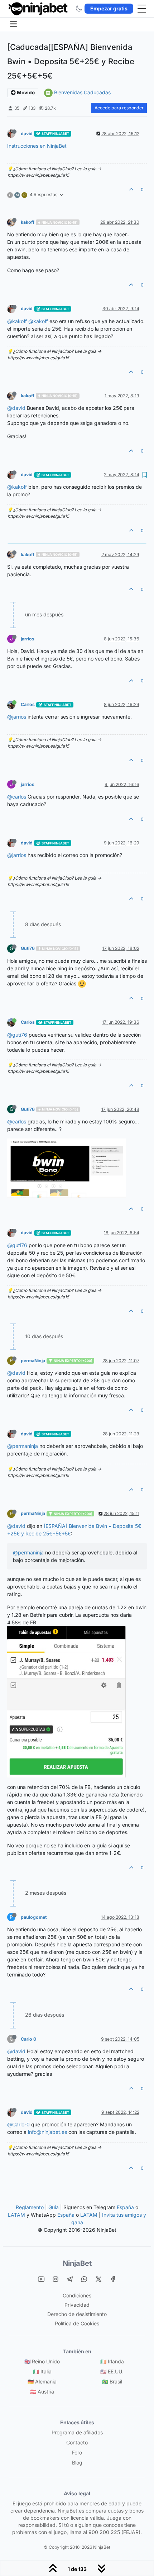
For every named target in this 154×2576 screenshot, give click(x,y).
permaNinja (33, 1361)
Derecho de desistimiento (77, 2314)
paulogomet (34, 1917)
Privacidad (77, 2305)
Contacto (77, 2442)
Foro (77, 2452)
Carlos (28, 704)
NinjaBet (77, 2263)
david (27, 134)
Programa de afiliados (77, 2432)
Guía (54, 2207)
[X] (98, 2279)
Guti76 (28, 948)
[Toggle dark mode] (79, 9)
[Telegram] (70, 2279)
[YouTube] (41, 2279)
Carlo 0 (28, 2039)
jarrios (28, 639)
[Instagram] (56, 2279)
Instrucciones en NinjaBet (37, 146)
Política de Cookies (77, 2323)
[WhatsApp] (84, 2279)
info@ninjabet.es (47, 2132)
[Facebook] (113, 2279)
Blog (77, 2463)
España (125, 2207)
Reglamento (30, 2207)
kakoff (28, 222)
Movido (25, 93)
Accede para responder (119, 108)
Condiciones (77, 2295)
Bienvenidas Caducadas (82, 92)
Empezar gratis (109, 8)
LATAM (16, 2215)
